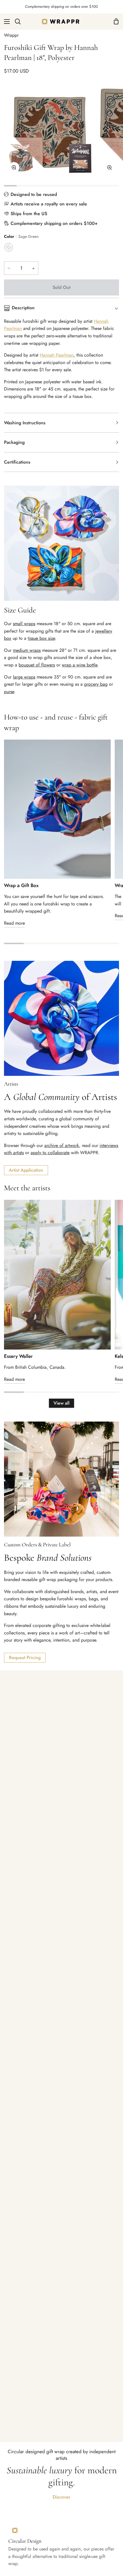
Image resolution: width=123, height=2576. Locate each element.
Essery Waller (18, 1356)
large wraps (24, 677)
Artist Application (26, 1170)
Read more (14, 923)
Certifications (17, 462)
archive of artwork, (62, 1145)
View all (61, 1403)
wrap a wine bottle (80, 665)
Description (23, 308)
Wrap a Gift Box (21, 885)
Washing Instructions (25, 423)
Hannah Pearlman (57, 355)
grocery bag (96, 684)
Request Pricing (25, 1658)
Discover (61, 2497)
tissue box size (41, 638)
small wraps (24, 624)
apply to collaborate (50, 1153)
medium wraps (27, 650)
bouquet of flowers (37, 665)
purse (9, 692)
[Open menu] (5, 22)
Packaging (14, 442)
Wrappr (11, 35)
